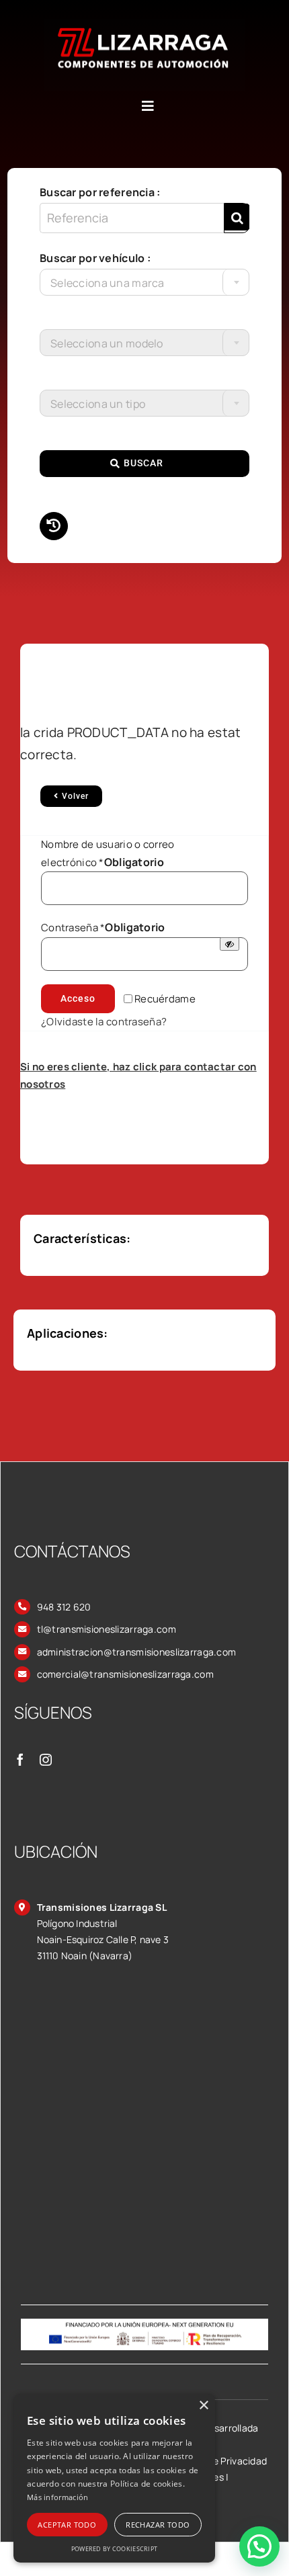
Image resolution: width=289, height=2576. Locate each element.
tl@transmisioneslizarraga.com (107, 1629)
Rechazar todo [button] (158, 2525)
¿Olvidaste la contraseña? (104, 1022)
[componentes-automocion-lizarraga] (144, 25)
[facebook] (20, 1760)
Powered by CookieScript (115, 2549)
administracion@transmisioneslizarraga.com (137, 1652)
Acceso (78, 998)
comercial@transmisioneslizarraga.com (125, 1674)
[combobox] (144, 282)
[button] (259, 2546)
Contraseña (103, 928)
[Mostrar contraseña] (230, 944)
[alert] (114, 2478)
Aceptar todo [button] (67, 2525)
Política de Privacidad (219, 2461)
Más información (58, 2497)
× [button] (203, 2406)
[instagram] (46, 1760)
